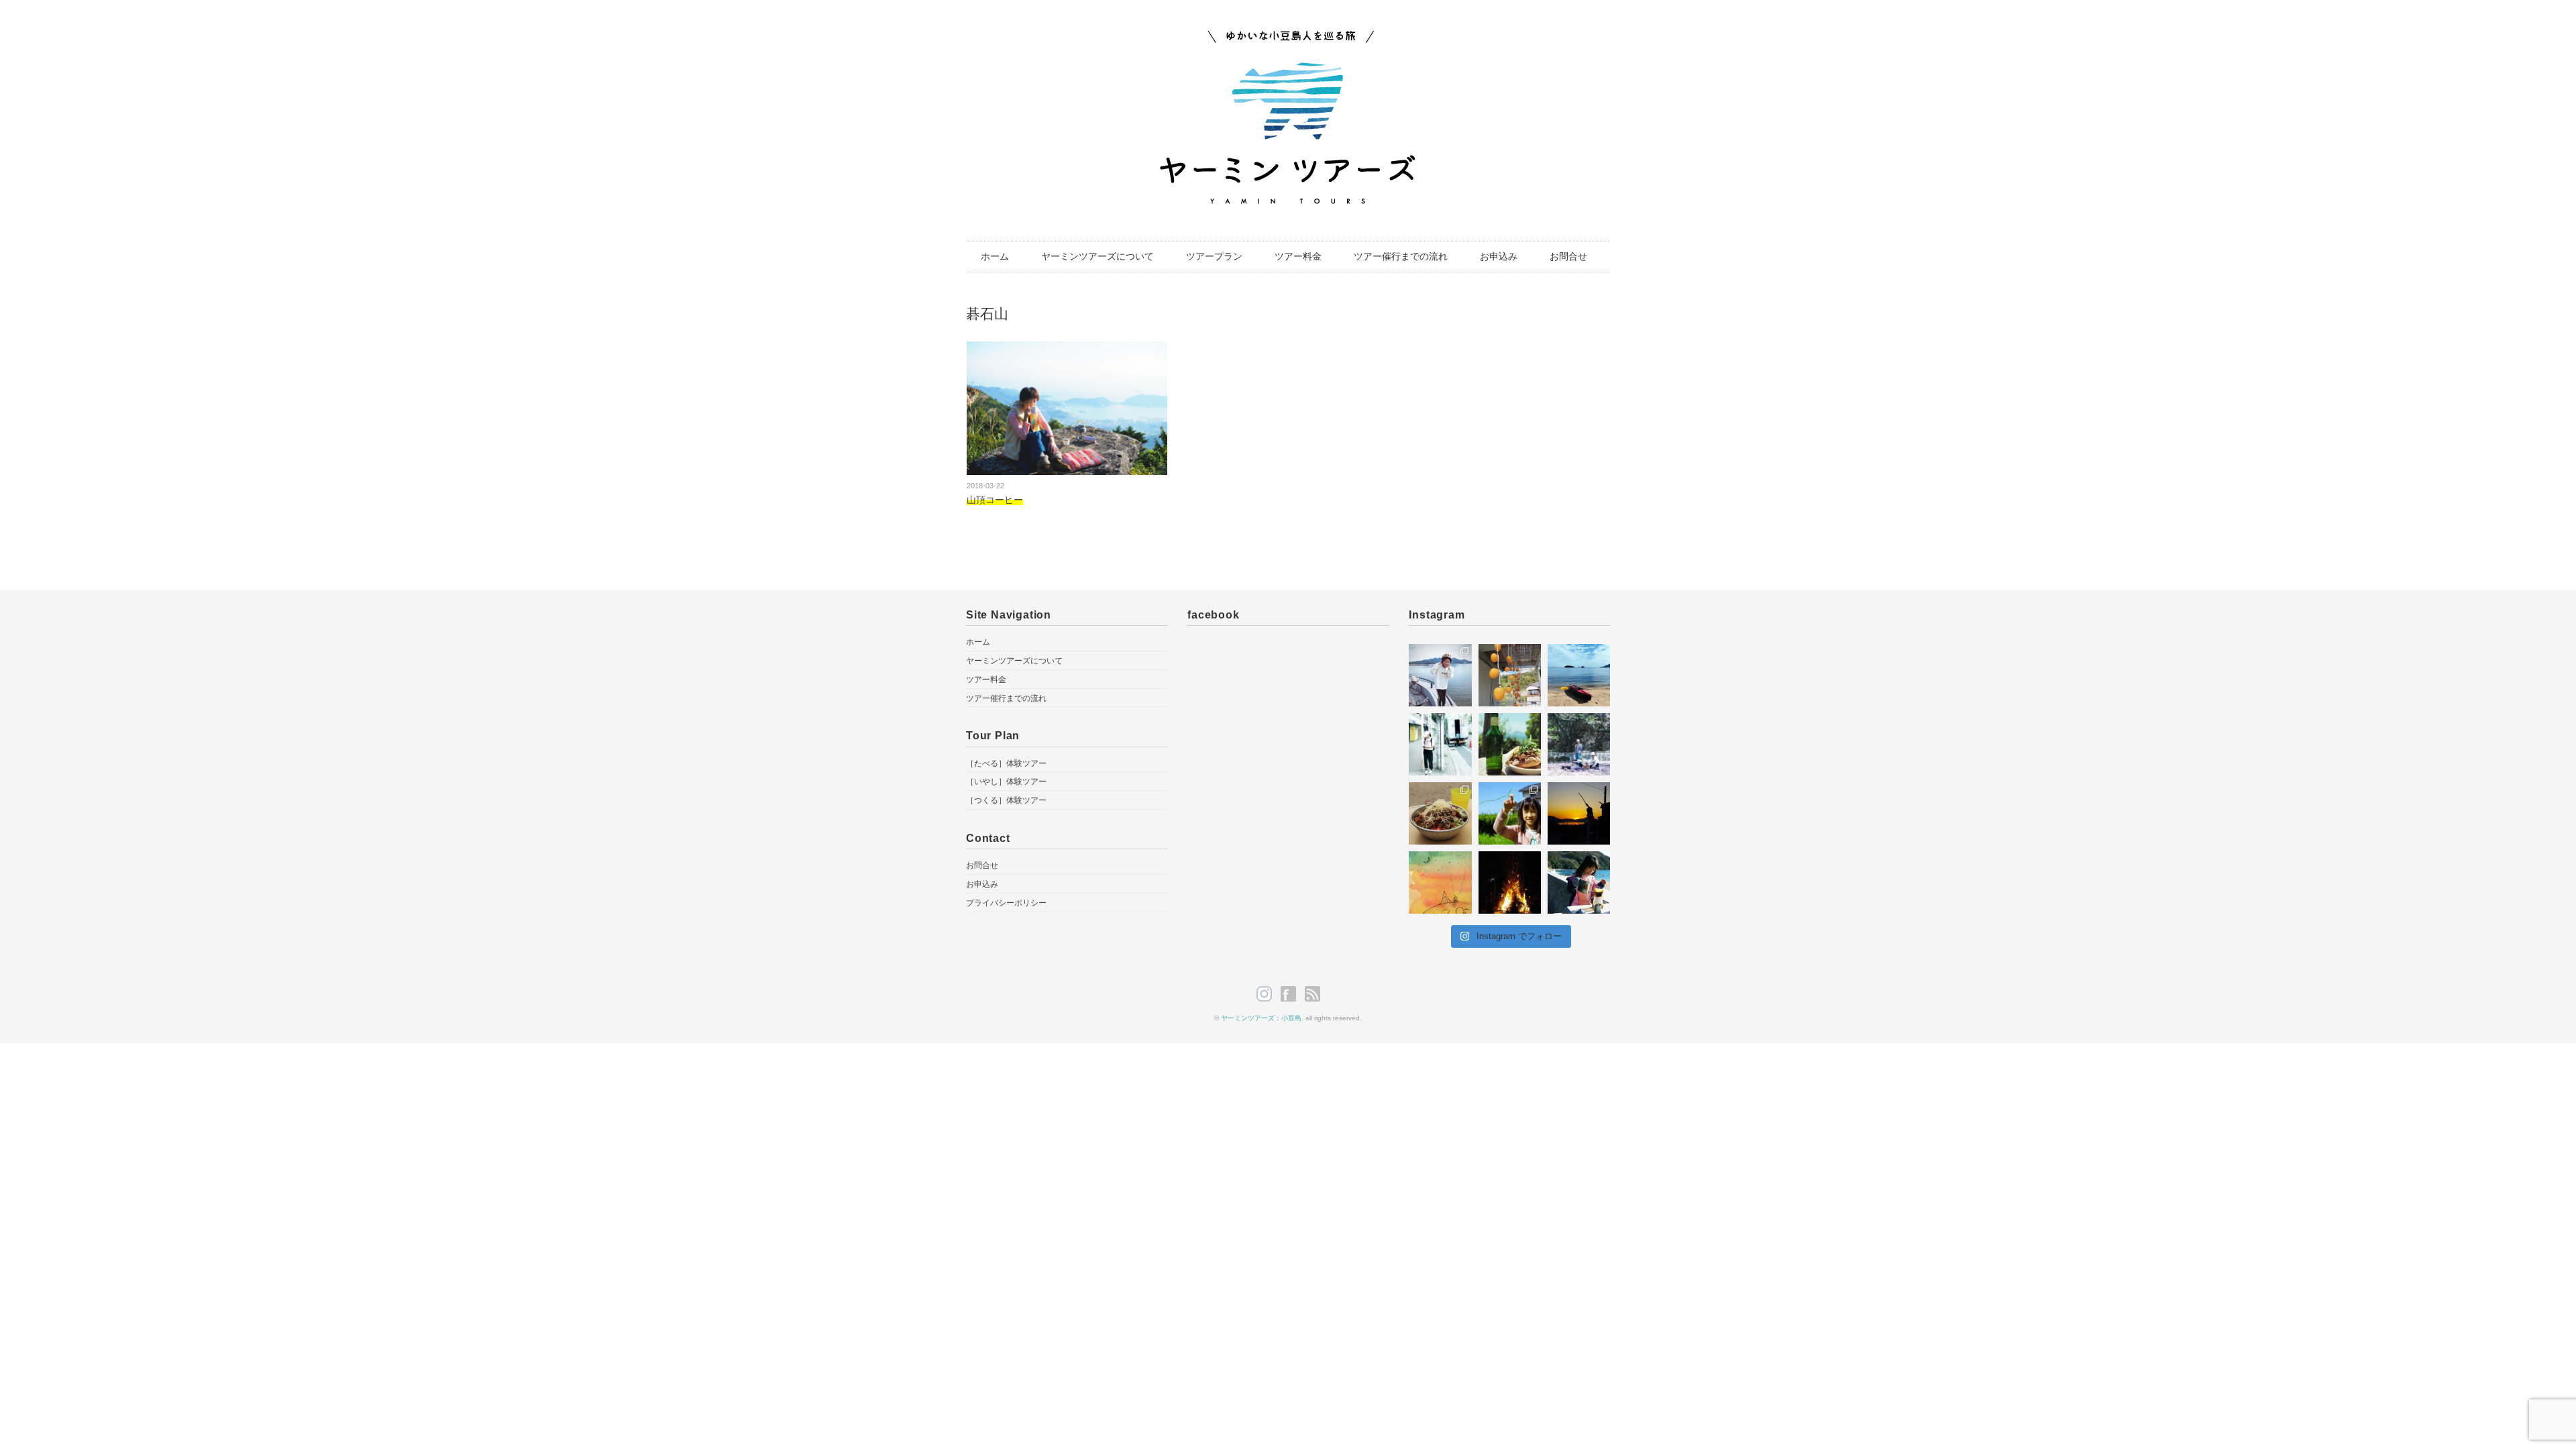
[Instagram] (1268, 994)
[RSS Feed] (1312, 994)
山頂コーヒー (995, 500)
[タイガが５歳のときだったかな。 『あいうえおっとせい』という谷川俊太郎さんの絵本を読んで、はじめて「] (1440, 882)
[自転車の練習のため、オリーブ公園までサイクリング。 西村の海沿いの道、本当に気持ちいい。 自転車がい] (1440, 675)
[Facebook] (1292, 994)
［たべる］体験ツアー (1006, 763)
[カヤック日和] (1579, 675)
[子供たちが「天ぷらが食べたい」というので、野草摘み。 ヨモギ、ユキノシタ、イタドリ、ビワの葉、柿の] (1510, 813)
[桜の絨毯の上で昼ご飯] (1579, 744)
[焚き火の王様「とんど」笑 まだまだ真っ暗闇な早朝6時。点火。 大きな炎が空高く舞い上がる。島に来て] (1510, 882)
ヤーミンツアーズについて (1097, 256)
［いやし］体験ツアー (1006, 782)
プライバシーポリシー (1006, 903)
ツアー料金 (1298, 256)
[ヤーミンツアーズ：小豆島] (1288, 39)
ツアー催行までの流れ (1401, 256)
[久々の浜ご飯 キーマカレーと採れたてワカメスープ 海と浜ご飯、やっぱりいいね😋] (1440, 813)
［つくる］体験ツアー (1006, 800)
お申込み (1499, 256)
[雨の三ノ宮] (1440, 744)
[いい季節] (1510, 675)
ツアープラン (1214, 256)
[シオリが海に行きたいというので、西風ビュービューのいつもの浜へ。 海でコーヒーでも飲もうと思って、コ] (1579, 882)
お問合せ (1568, 256)
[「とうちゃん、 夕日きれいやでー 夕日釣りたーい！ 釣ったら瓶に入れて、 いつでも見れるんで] (1579, 813)
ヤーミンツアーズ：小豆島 (1261, 1018)
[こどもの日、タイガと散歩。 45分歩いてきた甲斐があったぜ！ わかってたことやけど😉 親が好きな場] (1510, 744)
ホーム (995, 256)
